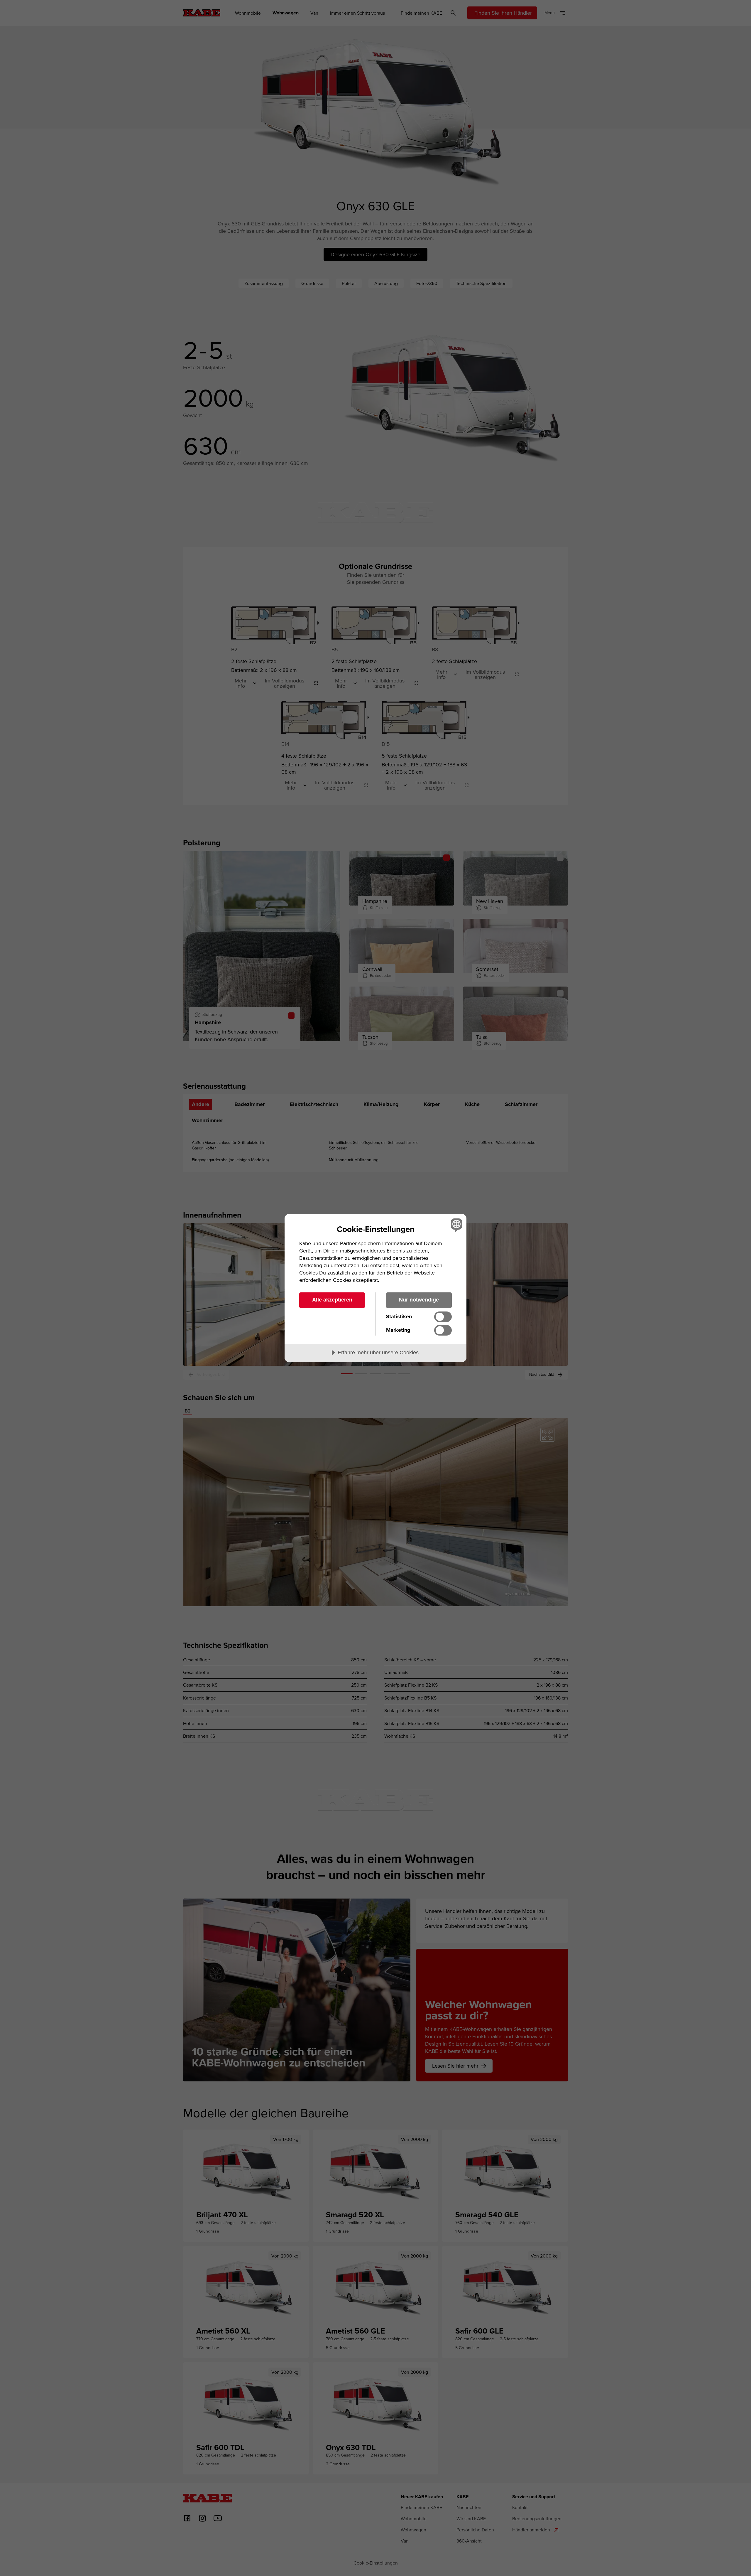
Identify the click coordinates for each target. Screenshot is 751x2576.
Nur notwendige (419, 1300)
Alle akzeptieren (332, 1300)
